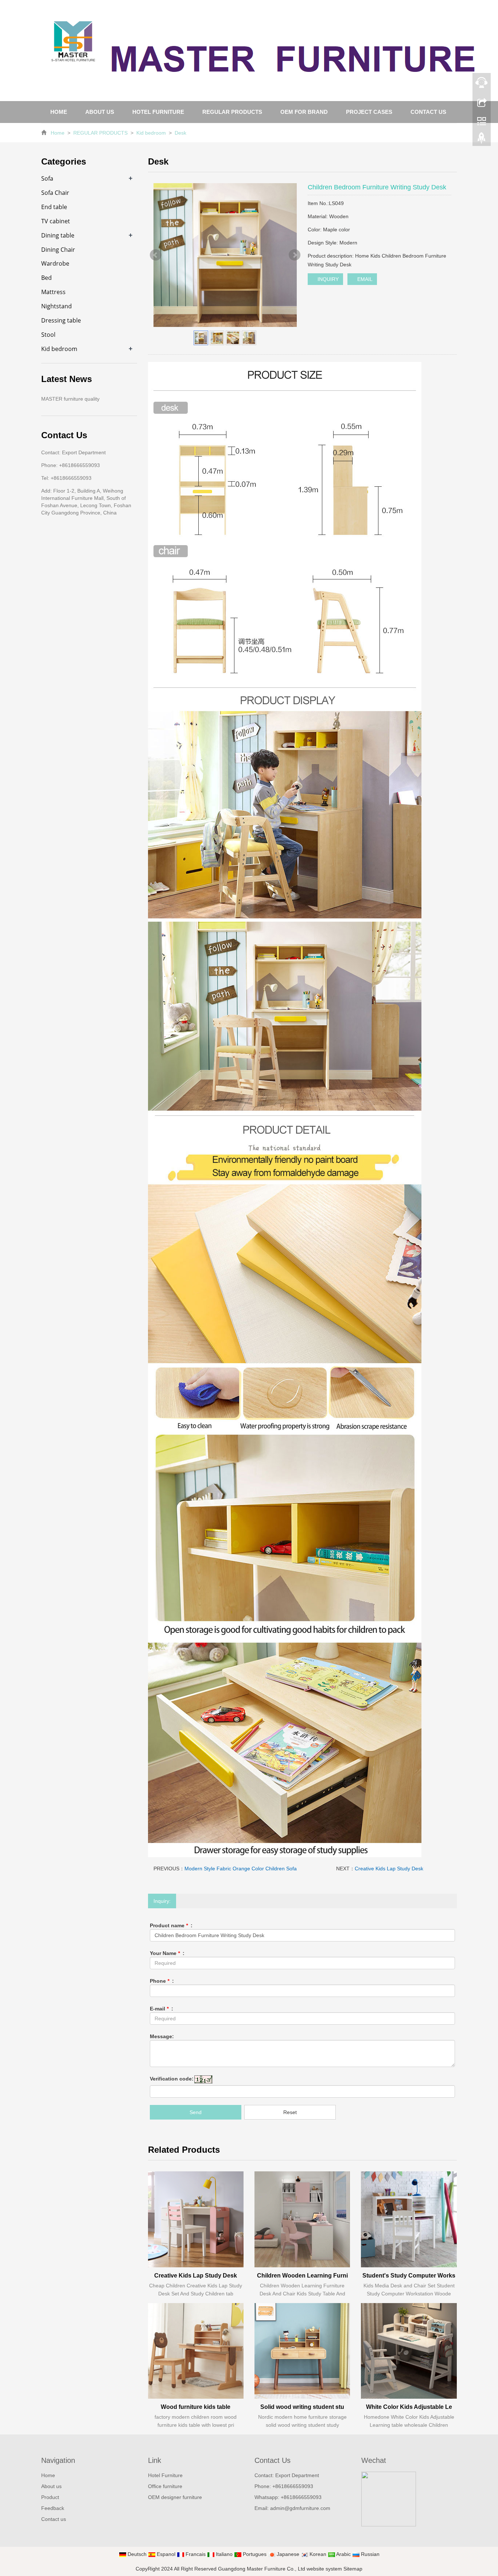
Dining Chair (58, 250)
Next (295, 255)
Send (196, 2112)
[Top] (482, 140)
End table (54, 207)
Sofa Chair (55, 193)
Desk (180, 133)
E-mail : (162, 2009)
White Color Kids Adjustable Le (409, 2407)
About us (51, 2486)
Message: (162, 2036)
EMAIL (364, 279)
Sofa (47, 178)
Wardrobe (55, 263)
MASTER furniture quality (70, 399)
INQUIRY (327, 279)
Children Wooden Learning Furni (302, 2276)
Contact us (54, 2519)
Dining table (58, 235)
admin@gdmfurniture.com (300, 2508)
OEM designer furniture (175, 2497)
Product (50, 2497)
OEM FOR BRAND (304, 112)
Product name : (171, 1925)
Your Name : (167, 1953)
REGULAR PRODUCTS (232, 112)
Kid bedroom (151, 133)
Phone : (162, 1981)
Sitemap (353, 2569)
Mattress (53, 292)
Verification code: (172, 2079)
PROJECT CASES (369, 112)
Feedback (53, 2508)
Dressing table (61, 320)
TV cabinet (56, 221)
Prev (156, 255)
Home (58, 133)
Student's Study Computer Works (409, 2276)
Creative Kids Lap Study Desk (389, 1869)
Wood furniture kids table (196, 2407)
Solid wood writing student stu (302, 2407)
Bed (46, 278)
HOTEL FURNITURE (158, 112)
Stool (48, 335)
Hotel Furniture (165, 2475)
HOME (59, 112)
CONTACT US (428, 112)
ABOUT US (100, 112)
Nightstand (57, 306)
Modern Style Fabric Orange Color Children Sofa (241, 1869)
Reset (290, 2112)
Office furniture (165, 2486)
